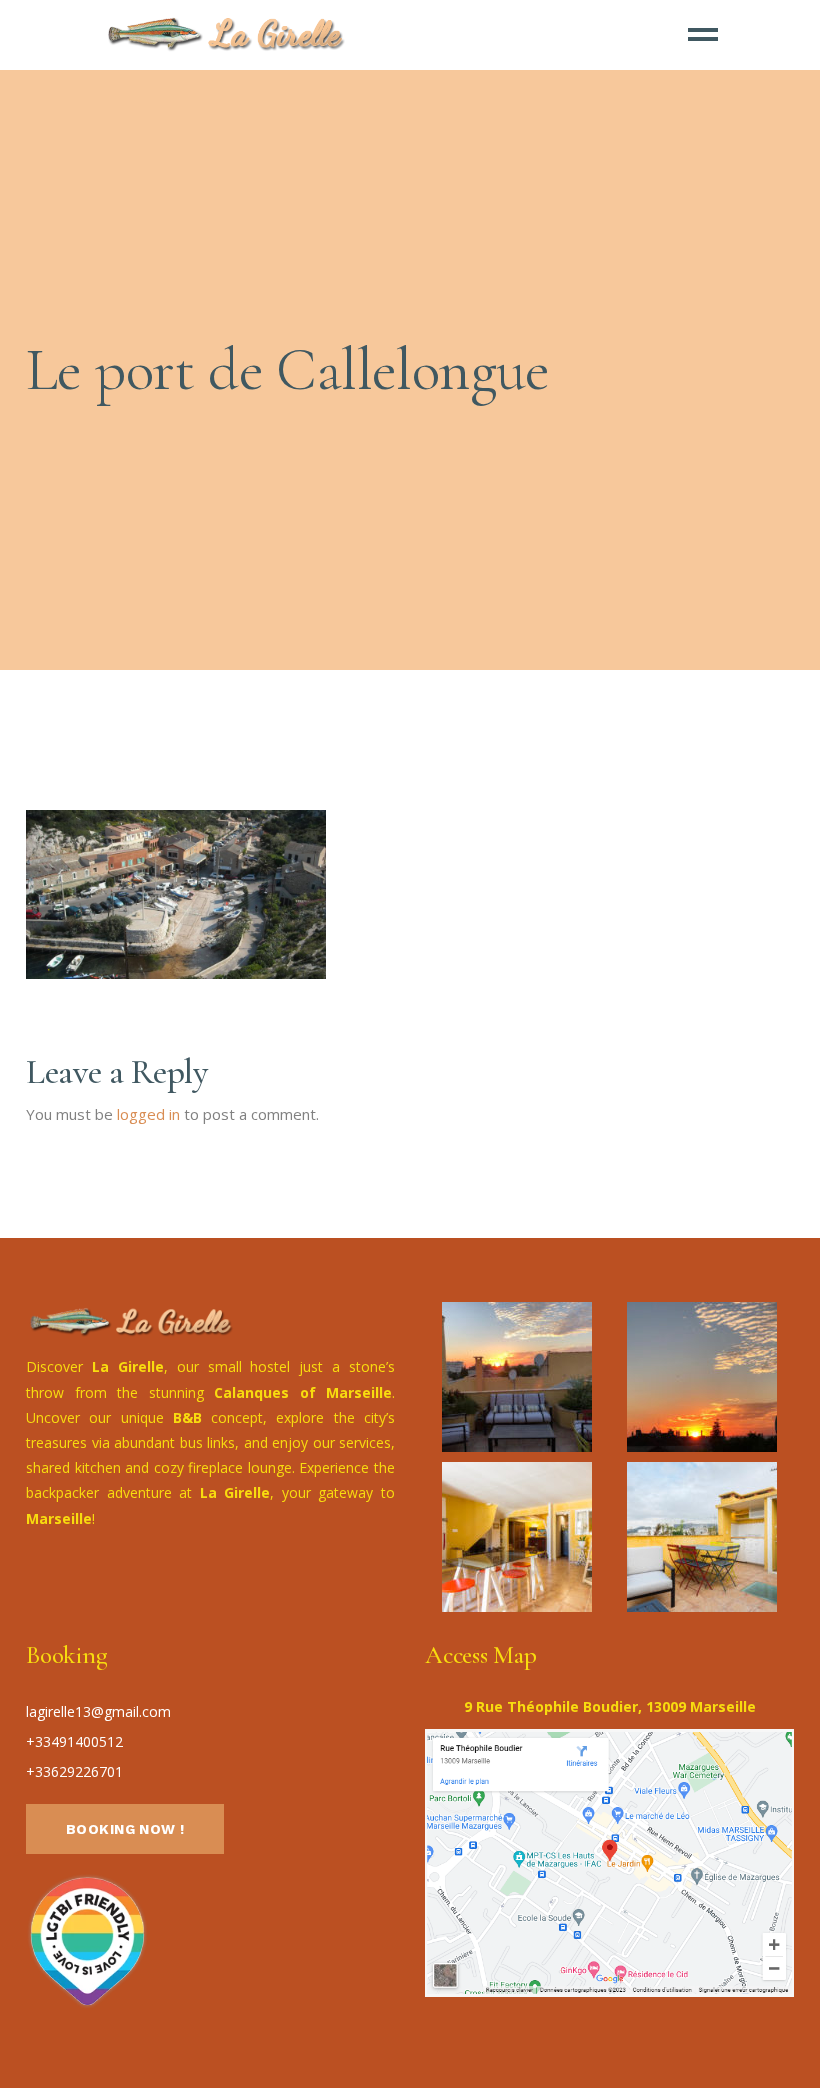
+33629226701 (74, 1771)
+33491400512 (74, 1741)
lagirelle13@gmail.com (98, 1711)
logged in (148, 1114)
